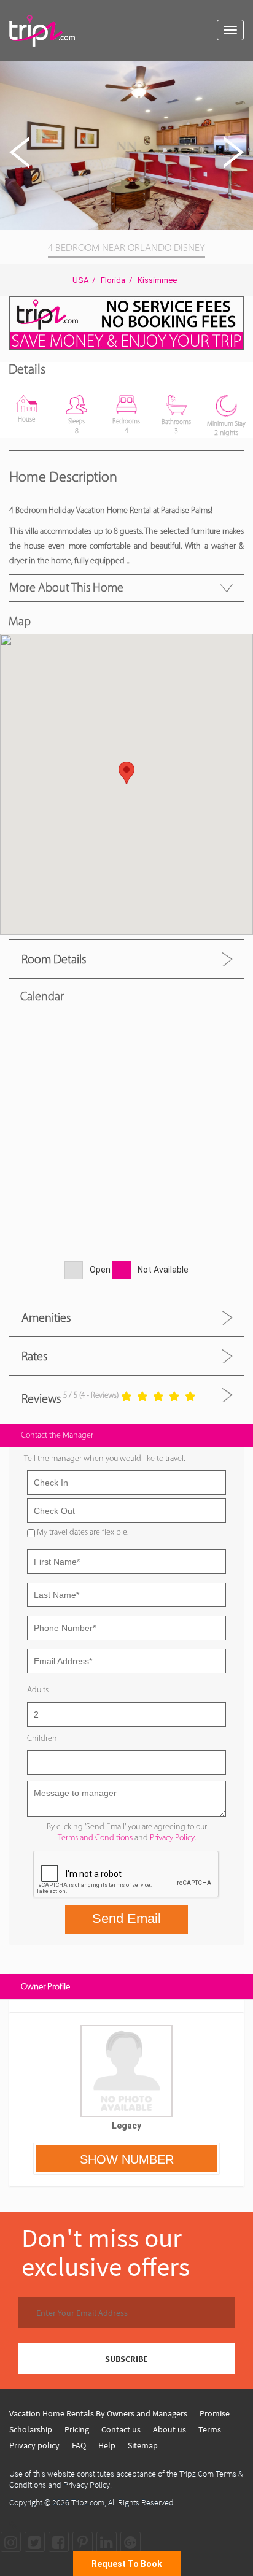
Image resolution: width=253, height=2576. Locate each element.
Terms (210, 2429)
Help (107, 2445)
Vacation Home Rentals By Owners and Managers (98, 2413)
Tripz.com (88, 2502)
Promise (215, 2413)
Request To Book (127, 2564)
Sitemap (143, 2445)
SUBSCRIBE (126, 2359)
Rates (34, 1356)
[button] (242, 72)
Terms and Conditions (95, 1838)
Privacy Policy (172, 1838)
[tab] (126, 959)
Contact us (121, 2429)
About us (169, 2429)
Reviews (41, 1398)
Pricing (77, 2429)
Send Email (126, 1919)
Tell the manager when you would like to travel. (104, 1458)
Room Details (54, 959)
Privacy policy (34, 2445)
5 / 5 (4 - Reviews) (91, 1395)
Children (42, 1738)
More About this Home (66, 587)
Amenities (46, 1317)
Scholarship (31, 2429)
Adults (38, 1690)
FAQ (79, 2445)
